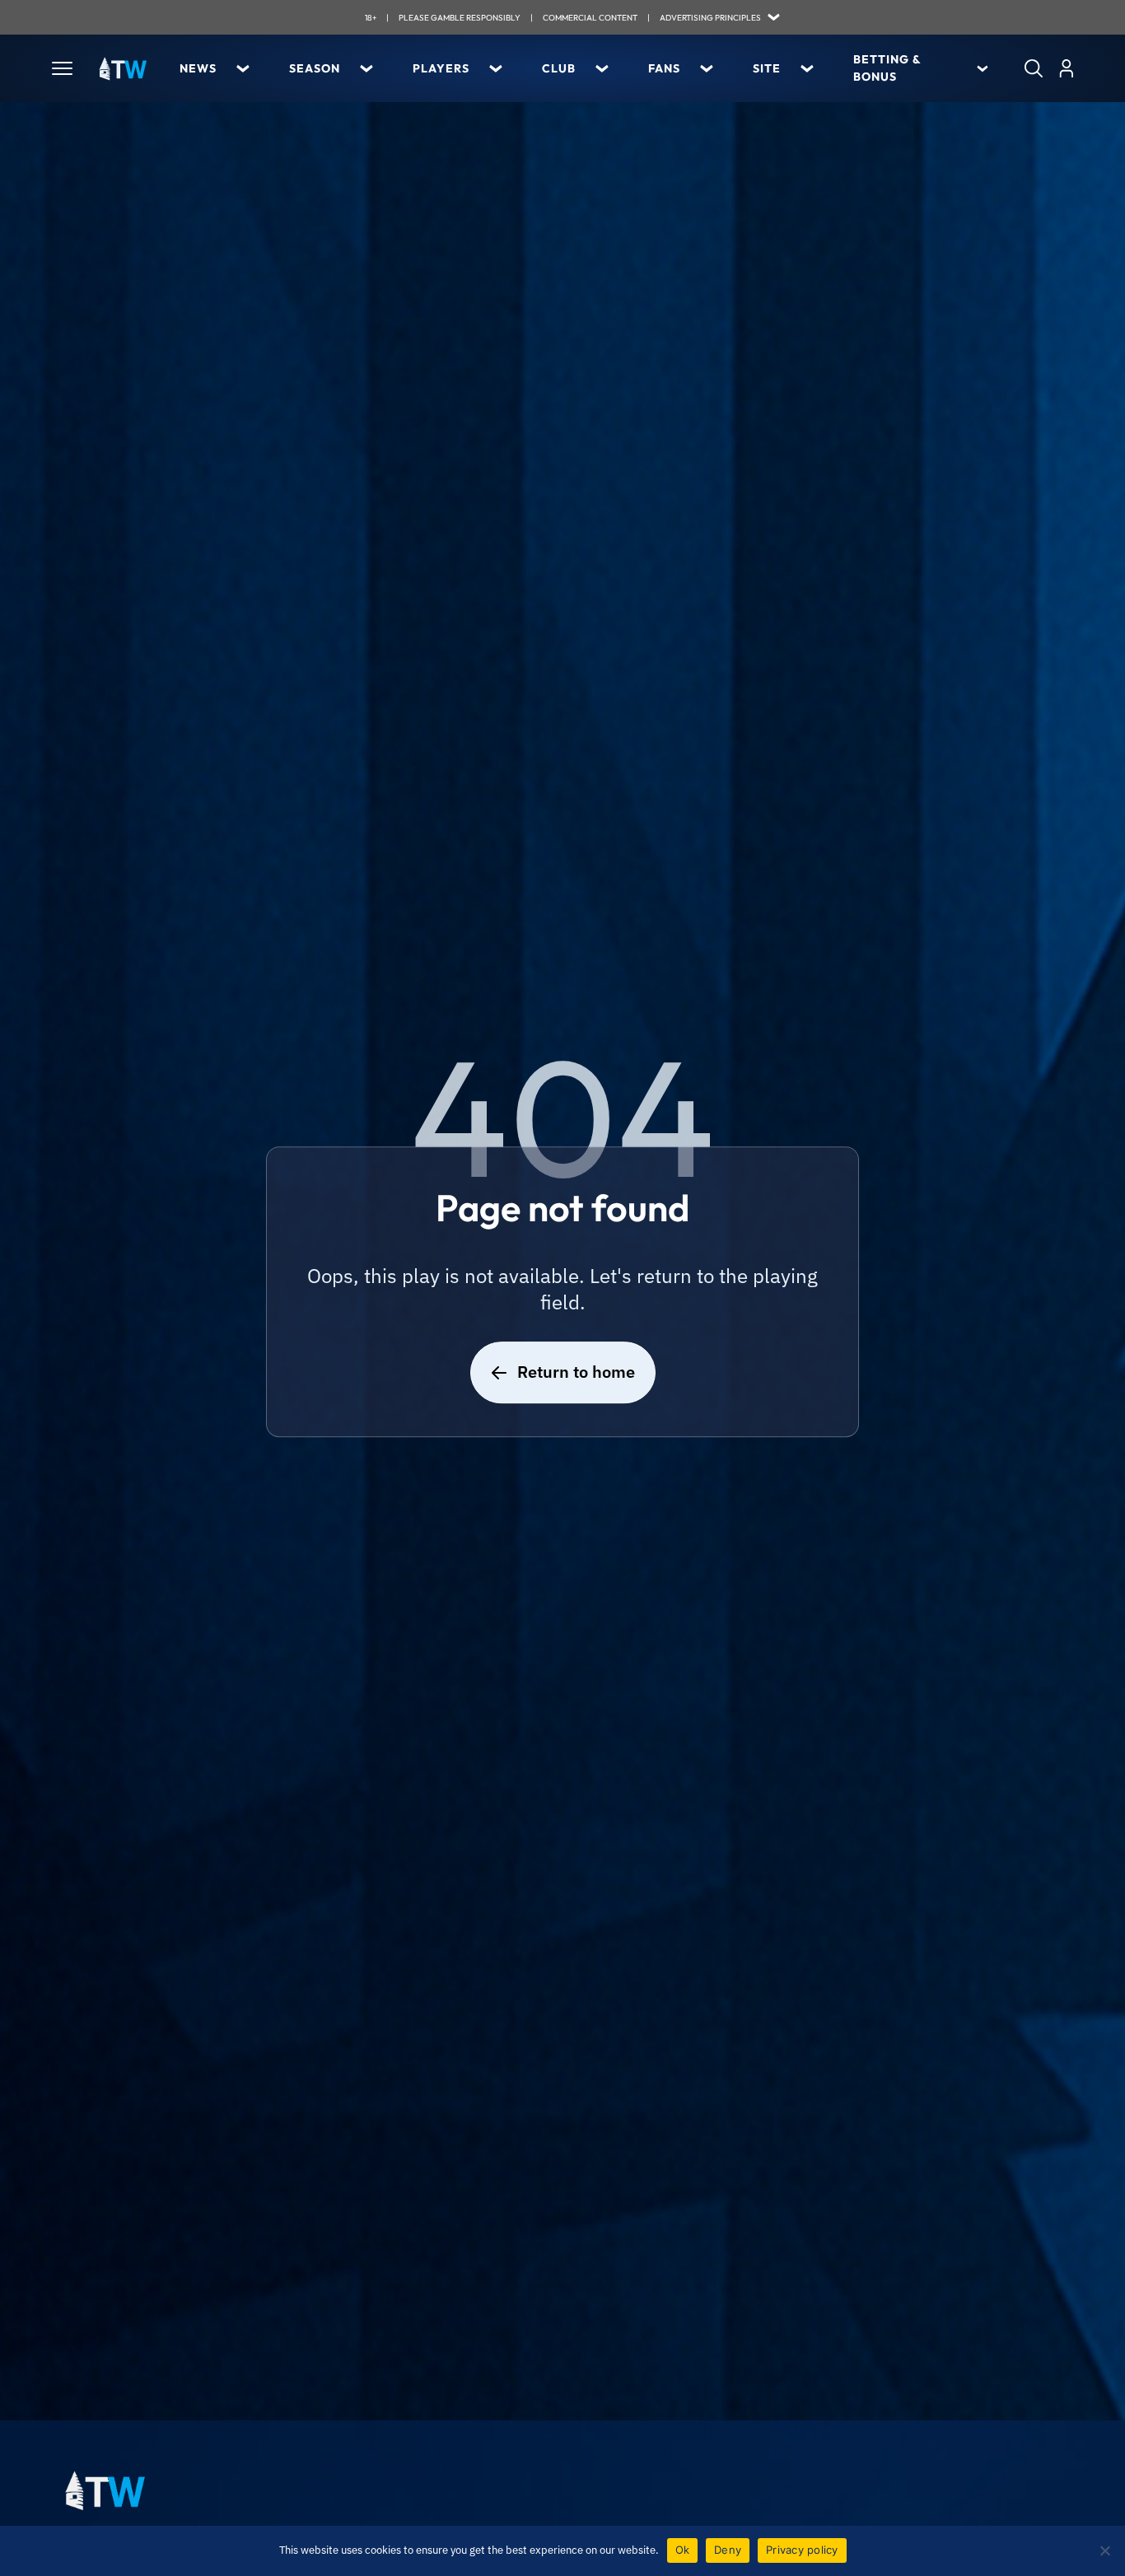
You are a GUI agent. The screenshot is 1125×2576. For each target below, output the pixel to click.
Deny (728, 2550)
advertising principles (710, 18)
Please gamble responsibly (460, 18)
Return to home (576, 1372)
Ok (683, 2550)
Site (767, 68)
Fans (664, 68)
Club (559, 68)
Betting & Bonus (887, 68)
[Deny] (1104, 2550)
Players (441, 68)
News (198, 68)
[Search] (1034, 68)
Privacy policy (802, 2550)
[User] (1066, 68)
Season (315, 68)
